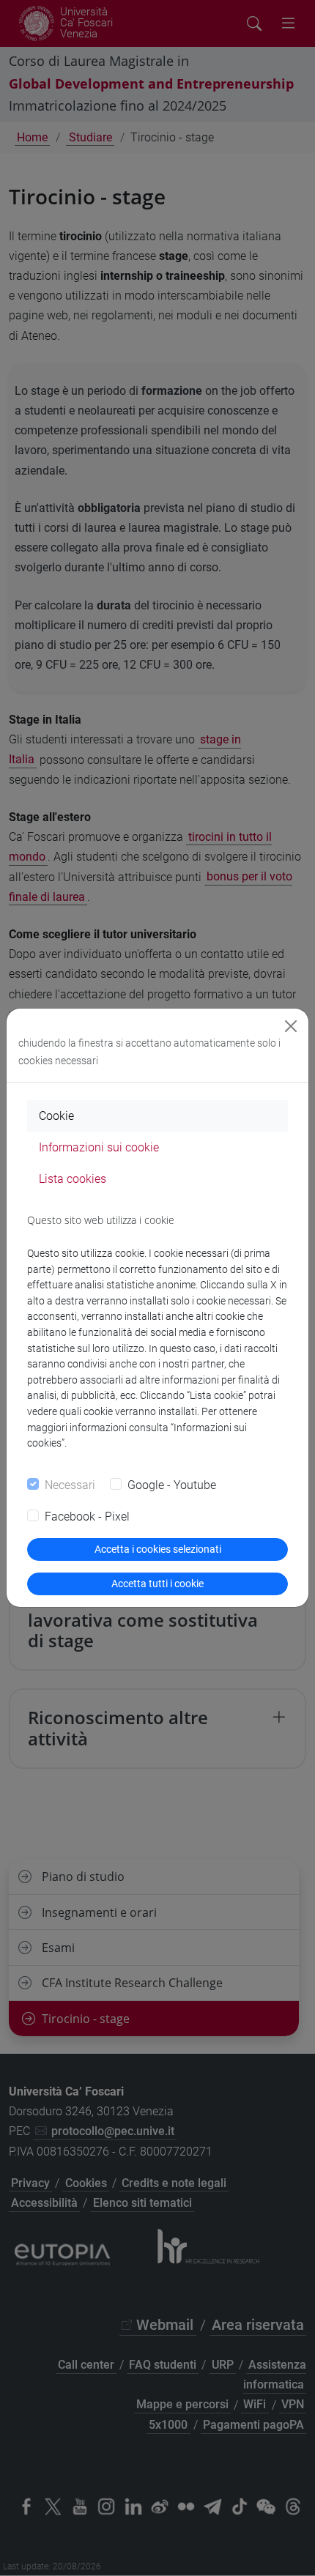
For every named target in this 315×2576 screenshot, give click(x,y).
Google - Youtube (172, 1485)
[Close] (291, 1026)
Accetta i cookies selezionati (158, 1549)
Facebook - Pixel (87, 1517)
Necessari (70, 1485)
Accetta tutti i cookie (157, 1584)
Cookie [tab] (56, 1116)
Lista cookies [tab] (73, 1179)
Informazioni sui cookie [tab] (99, 1147)
